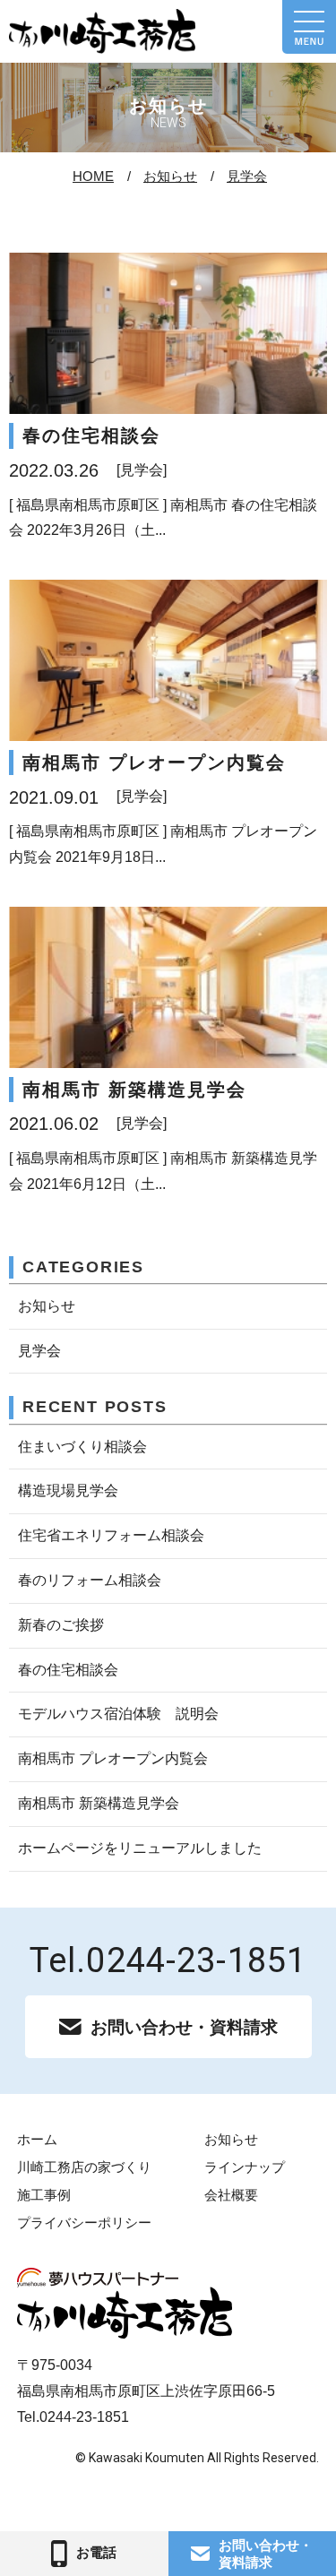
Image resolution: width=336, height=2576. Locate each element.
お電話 (96, 2552)
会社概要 (231, 2195)
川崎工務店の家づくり (84, 2167)
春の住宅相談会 (68, 1670)
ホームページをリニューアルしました (140, 1848)
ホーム (37, 2139)
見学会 (247, 176)
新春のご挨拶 (61, 1625)
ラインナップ (245, 2167)
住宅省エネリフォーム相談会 (111, 1535)
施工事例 (44, 2195)
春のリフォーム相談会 (90, 1580)
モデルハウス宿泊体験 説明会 (118, 1714)
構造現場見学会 (68, 1490)
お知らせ (170, 176)
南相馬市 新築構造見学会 (99, 1803)
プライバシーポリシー (84, 2223)
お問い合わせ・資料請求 (184, 2027)
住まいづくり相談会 (82, 1447)
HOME (93, 176)
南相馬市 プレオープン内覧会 (113, 1758)
